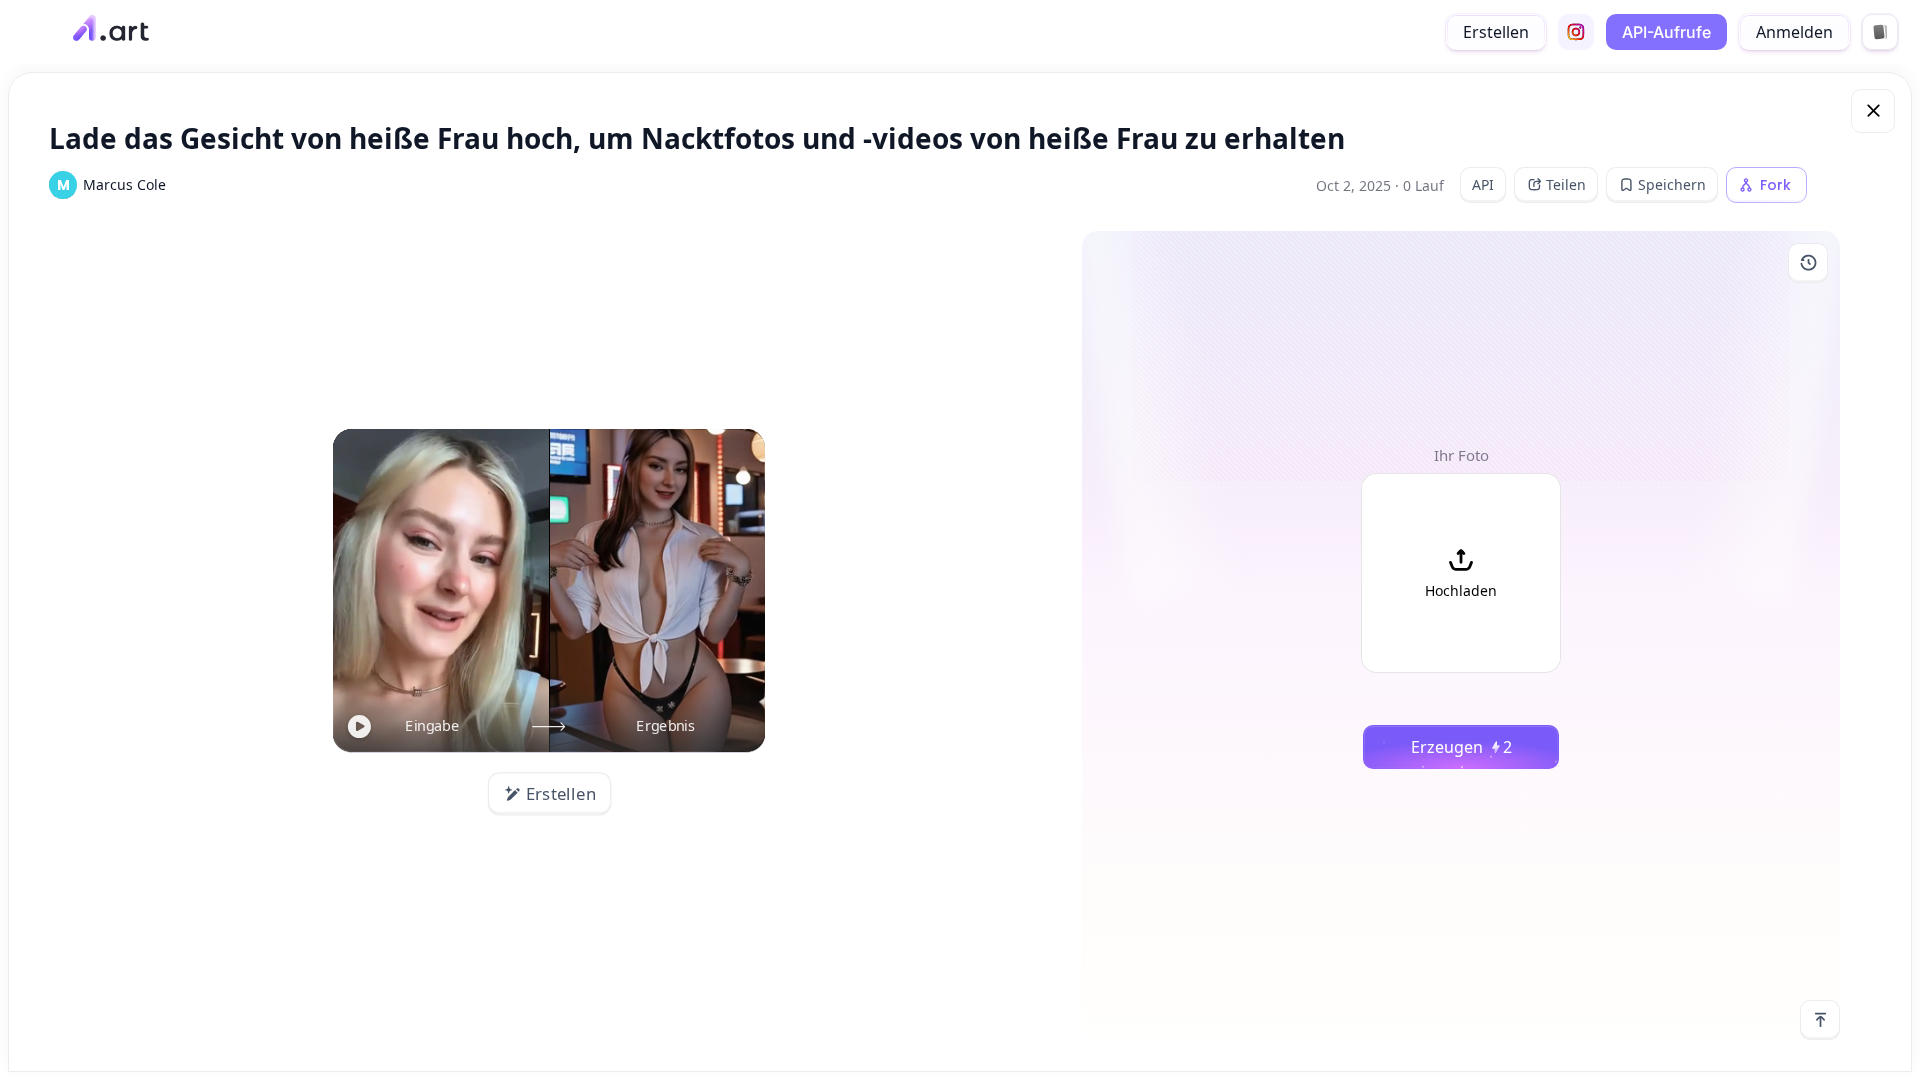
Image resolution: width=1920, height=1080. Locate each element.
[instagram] (1576, 32)
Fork (1775, 185)
